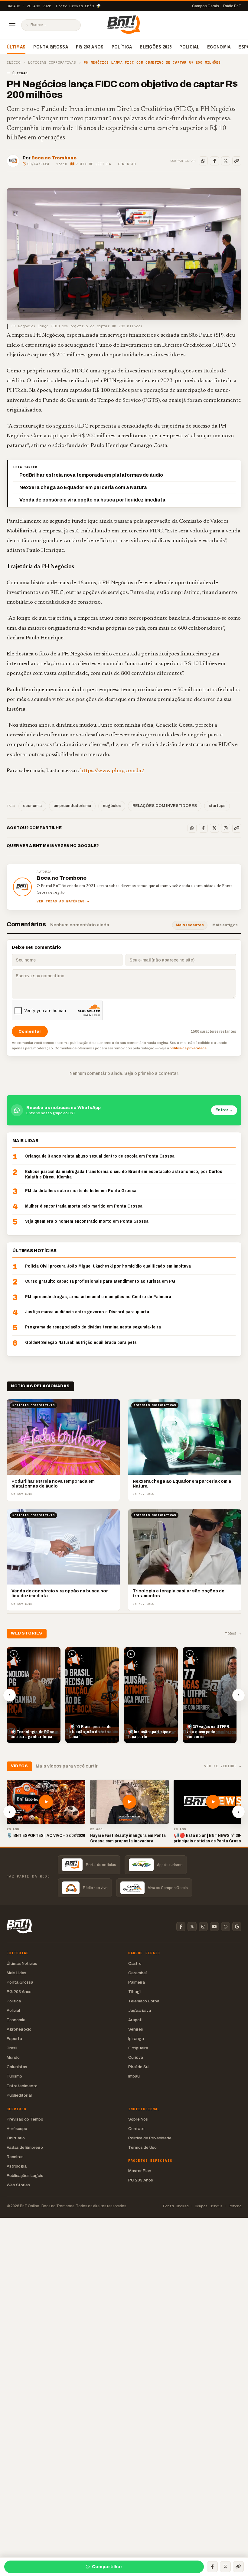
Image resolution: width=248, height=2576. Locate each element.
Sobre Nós (138, 2119)
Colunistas (17, 2067)
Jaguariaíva (140, 2010)
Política (122, 47)
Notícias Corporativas (52, 63)
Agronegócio (19, 2029)
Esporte (14, 2039)
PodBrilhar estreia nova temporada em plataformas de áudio (91, 475)
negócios (112, 806)
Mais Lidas (16, 1973)
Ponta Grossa (51, 47)
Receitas (15, 2157)
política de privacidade (188, 1048)
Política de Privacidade (150, 2138)
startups (217, 806)
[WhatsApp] (203, 161)
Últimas (16, 47)
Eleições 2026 (156, 47)
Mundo (13, 2057)
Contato (136, 2129)
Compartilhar (107, 2567)
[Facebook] (214, 161)
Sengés (136, 2029)
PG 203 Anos (90, 47)
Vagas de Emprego (25, 2147)
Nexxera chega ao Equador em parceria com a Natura (83, 487)
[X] (226, 161)
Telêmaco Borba (144, 2001)
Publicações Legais (25, 2176)
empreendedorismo (72, 806)
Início (13, 63)
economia (32, 806)
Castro (135, 1963)
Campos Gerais (206, 6)
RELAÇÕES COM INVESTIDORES (165, 806)
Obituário (16, 2138)
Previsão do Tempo (25, 2119)
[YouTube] (214, 1927)
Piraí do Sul (139, 2067)
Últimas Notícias (22, 1963)
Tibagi (134, 1992)
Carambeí (137, 1973)
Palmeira (137, 1982)
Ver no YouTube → (223, 1766)
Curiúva (136, 2057)
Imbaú (134, 2076)
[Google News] (237, 1927)
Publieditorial (19, 2095)
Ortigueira (138, 2048)
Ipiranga (136, 2039)
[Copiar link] (237, 161)
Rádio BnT (232, 6)
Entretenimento (22, 2086)
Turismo (14, 2076)
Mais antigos (225, 925)
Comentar (127, 164)
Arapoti (135, 2020)
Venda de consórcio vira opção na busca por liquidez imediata (92, 500)
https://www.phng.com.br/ (112, 771)
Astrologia (17, 2166)
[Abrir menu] (12, 25)
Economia (219, 47)
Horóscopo (17, 2129)
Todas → (233, 1634)
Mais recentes (190, 925)
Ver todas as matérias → (63, 901)
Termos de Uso (142, 2147)
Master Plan (140, 2171)
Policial (189, 47)
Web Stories (18, 2185)
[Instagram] (226, 828)
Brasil (12, 2048)
